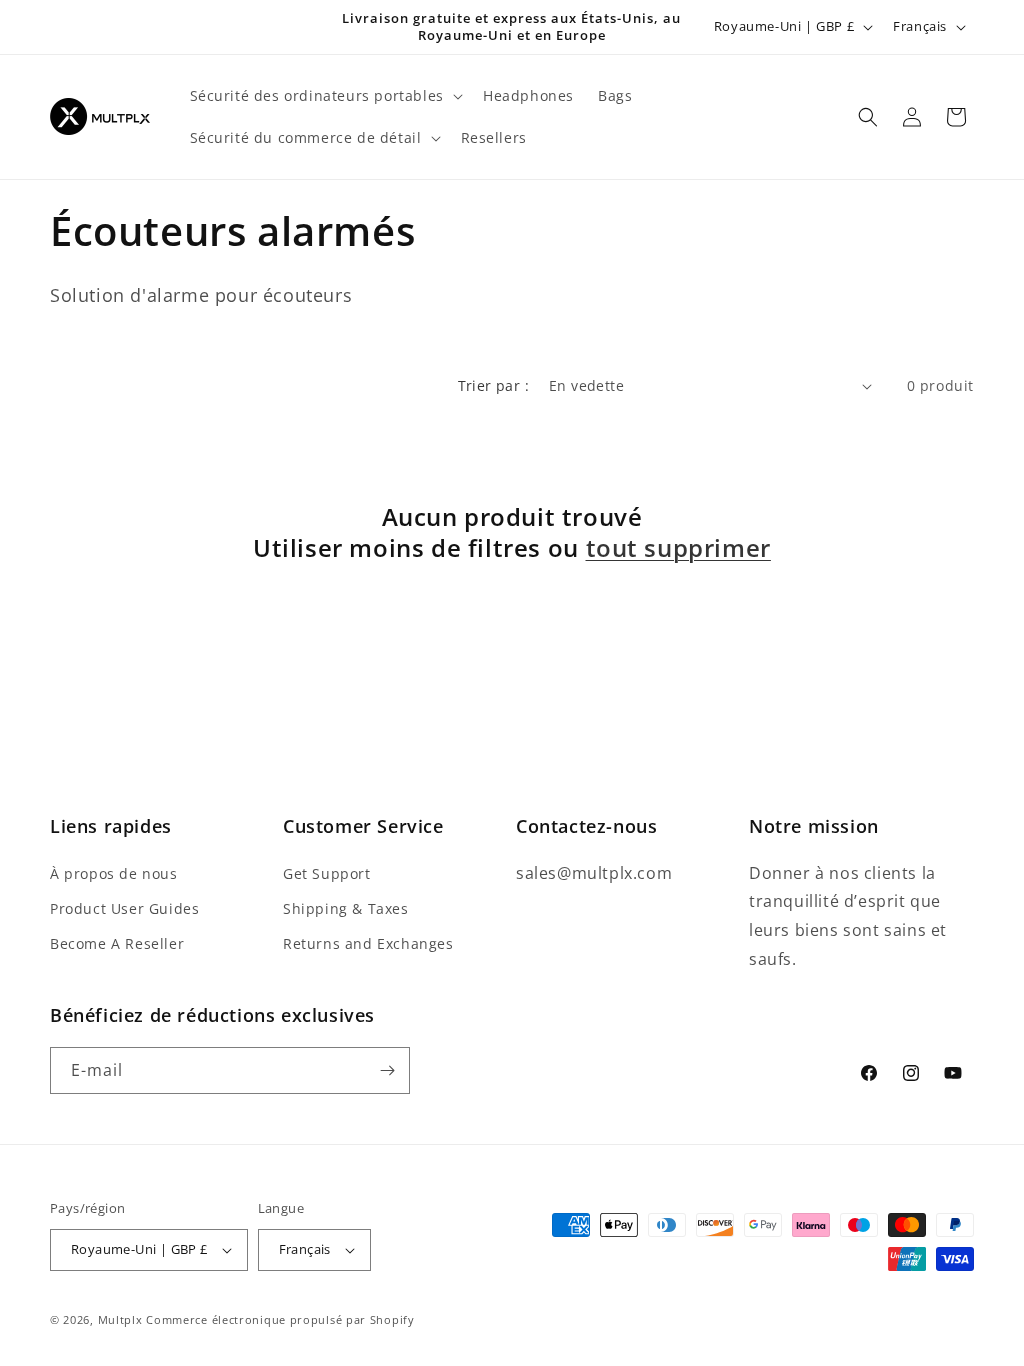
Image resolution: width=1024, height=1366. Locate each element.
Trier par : (493, 385)
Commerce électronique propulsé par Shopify (280, 1319)
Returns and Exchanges (368, 943)
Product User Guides (124, 908)
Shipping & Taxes (346, 908)
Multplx (120, 1319)
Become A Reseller (117, 943)
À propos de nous (114, 873)
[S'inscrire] (387, 1070)
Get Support (327, 873)
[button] (324, 96)
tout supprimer (678, 547)
